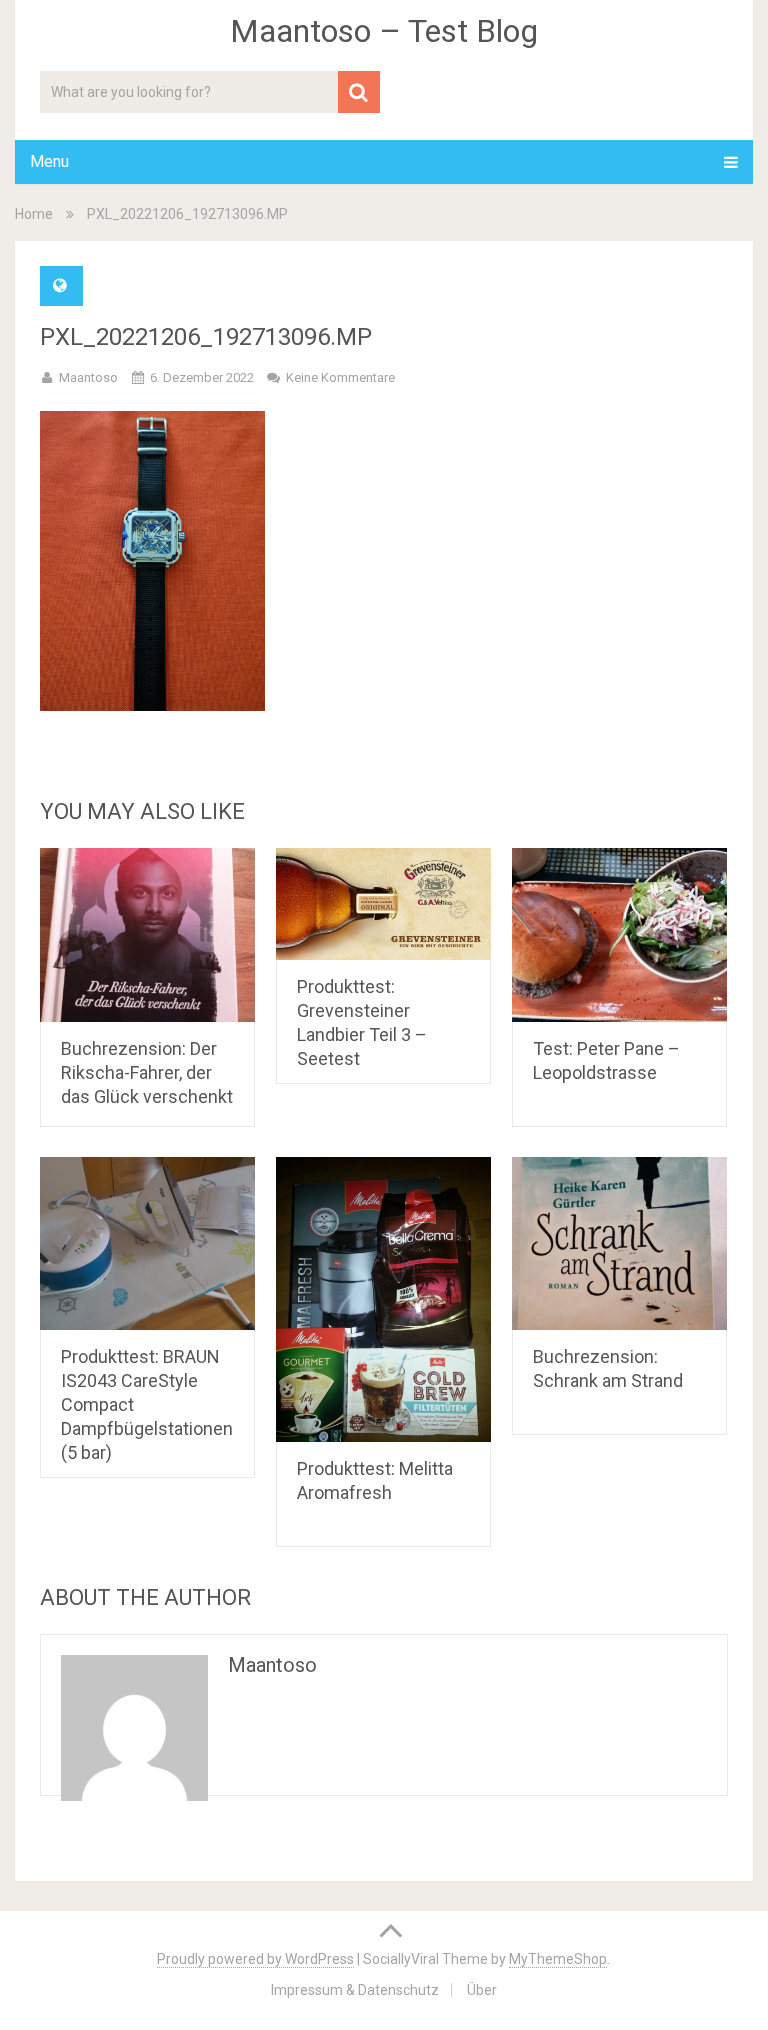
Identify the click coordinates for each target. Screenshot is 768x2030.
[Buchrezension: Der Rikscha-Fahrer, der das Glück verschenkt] (147, 935)
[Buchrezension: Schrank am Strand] (619, 1244)
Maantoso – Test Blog (384, 31)
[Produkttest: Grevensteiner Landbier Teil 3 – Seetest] (383, 904)
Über (482, 1990)
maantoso (88, 377)
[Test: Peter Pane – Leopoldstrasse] (619, 935)
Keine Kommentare (340, 377)
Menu (49, 161)
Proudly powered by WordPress (255, 1959)
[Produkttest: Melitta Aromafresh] (383, 1300)
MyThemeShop (558, 1959)
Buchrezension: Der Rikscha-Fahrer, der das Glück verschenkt (147, 1072)
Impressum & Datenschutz (355, 1990)
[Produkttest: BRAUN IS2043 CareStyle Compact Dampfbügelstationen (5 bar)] (147, 1244)
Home (34, 214)
